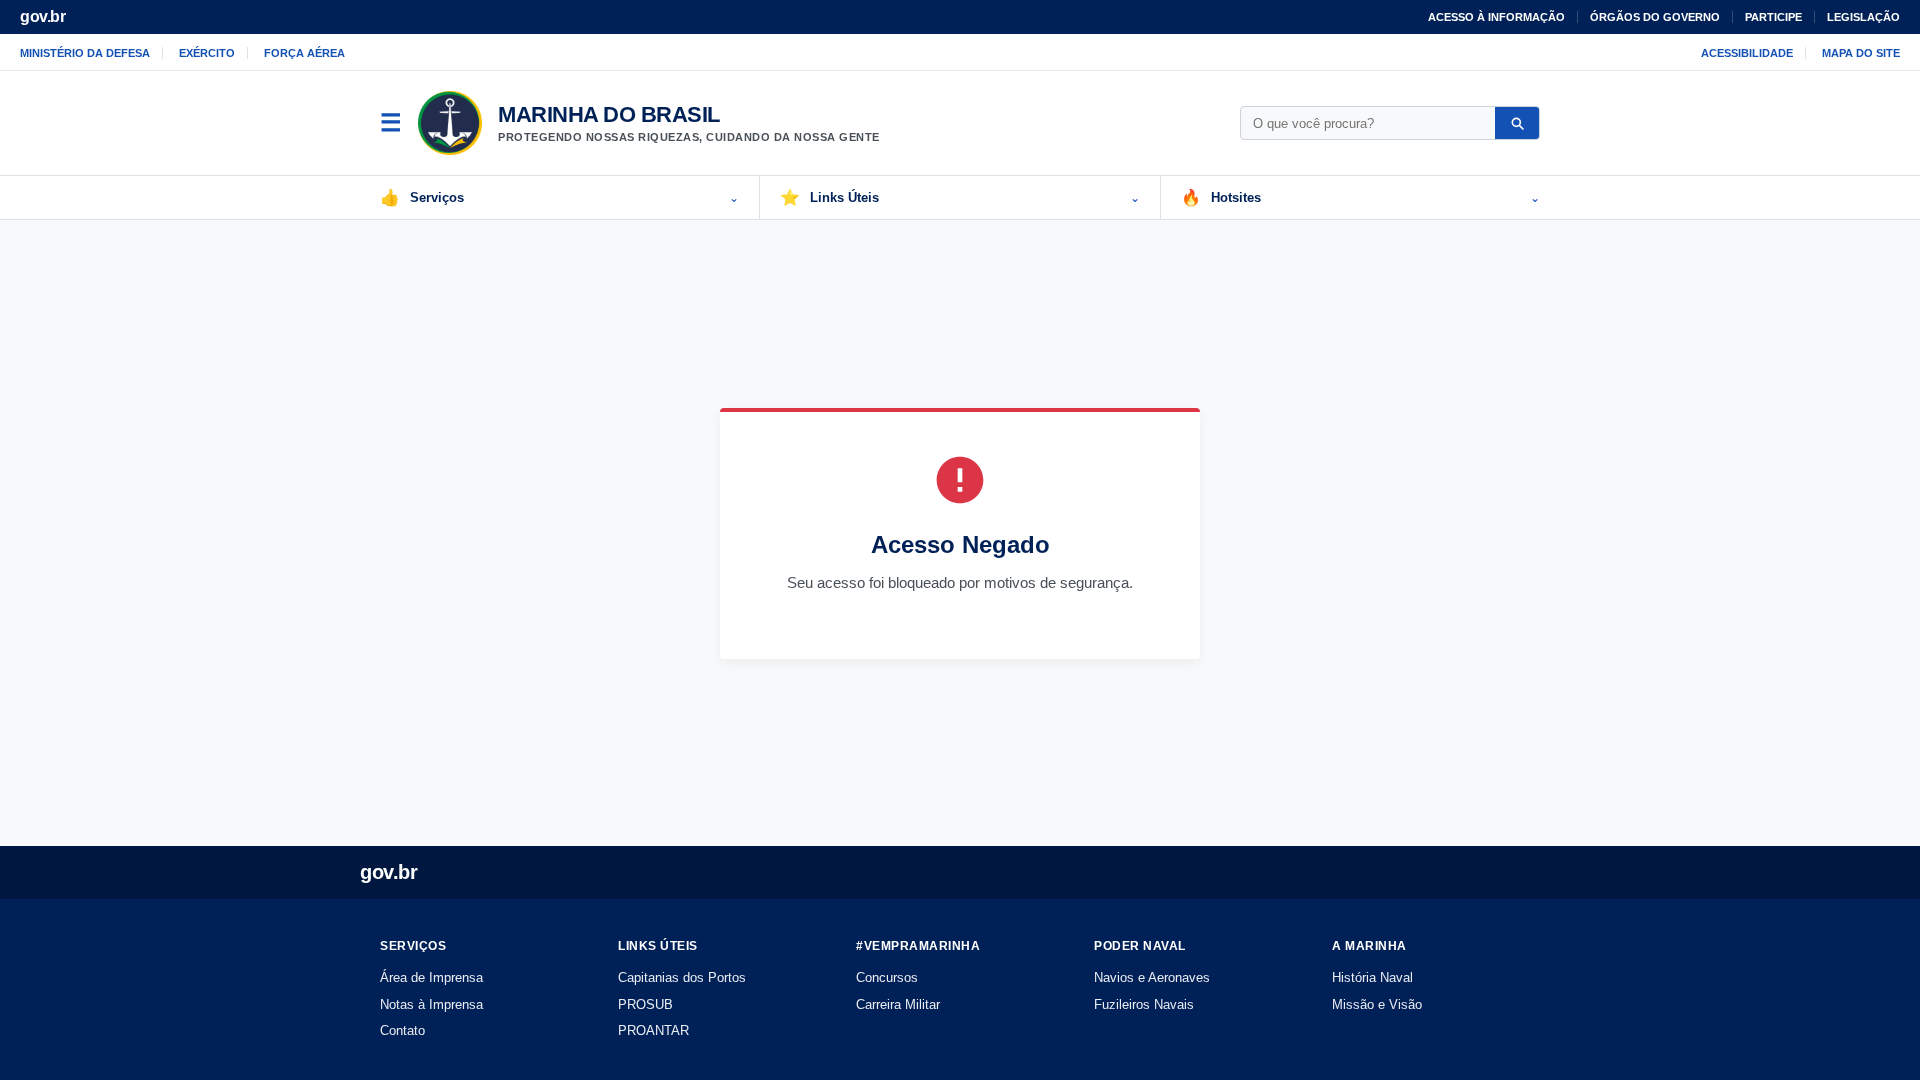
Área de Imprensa (431, 977)
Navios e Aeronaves (1152, 977)
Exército (207, 53)
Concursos (887, 977)
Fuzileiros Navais (1144, 1004)
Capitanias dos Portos (682, 977)
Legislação (1863, 17)
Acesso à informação (1496, 17)
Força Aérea (304, 53)
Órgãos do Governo (1655, 17)
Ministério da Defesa (85, 53)
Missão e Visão (1377, 1004)
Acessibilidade (1747, 53)
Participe (1773, 17)
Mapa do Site (1861, 53)
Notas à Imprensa (431, 1004)
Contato (402, 1030)
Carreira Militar (898, 1004)
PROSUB (645, 1004)
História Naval (1372, 977)
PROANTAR (653, 1030)
